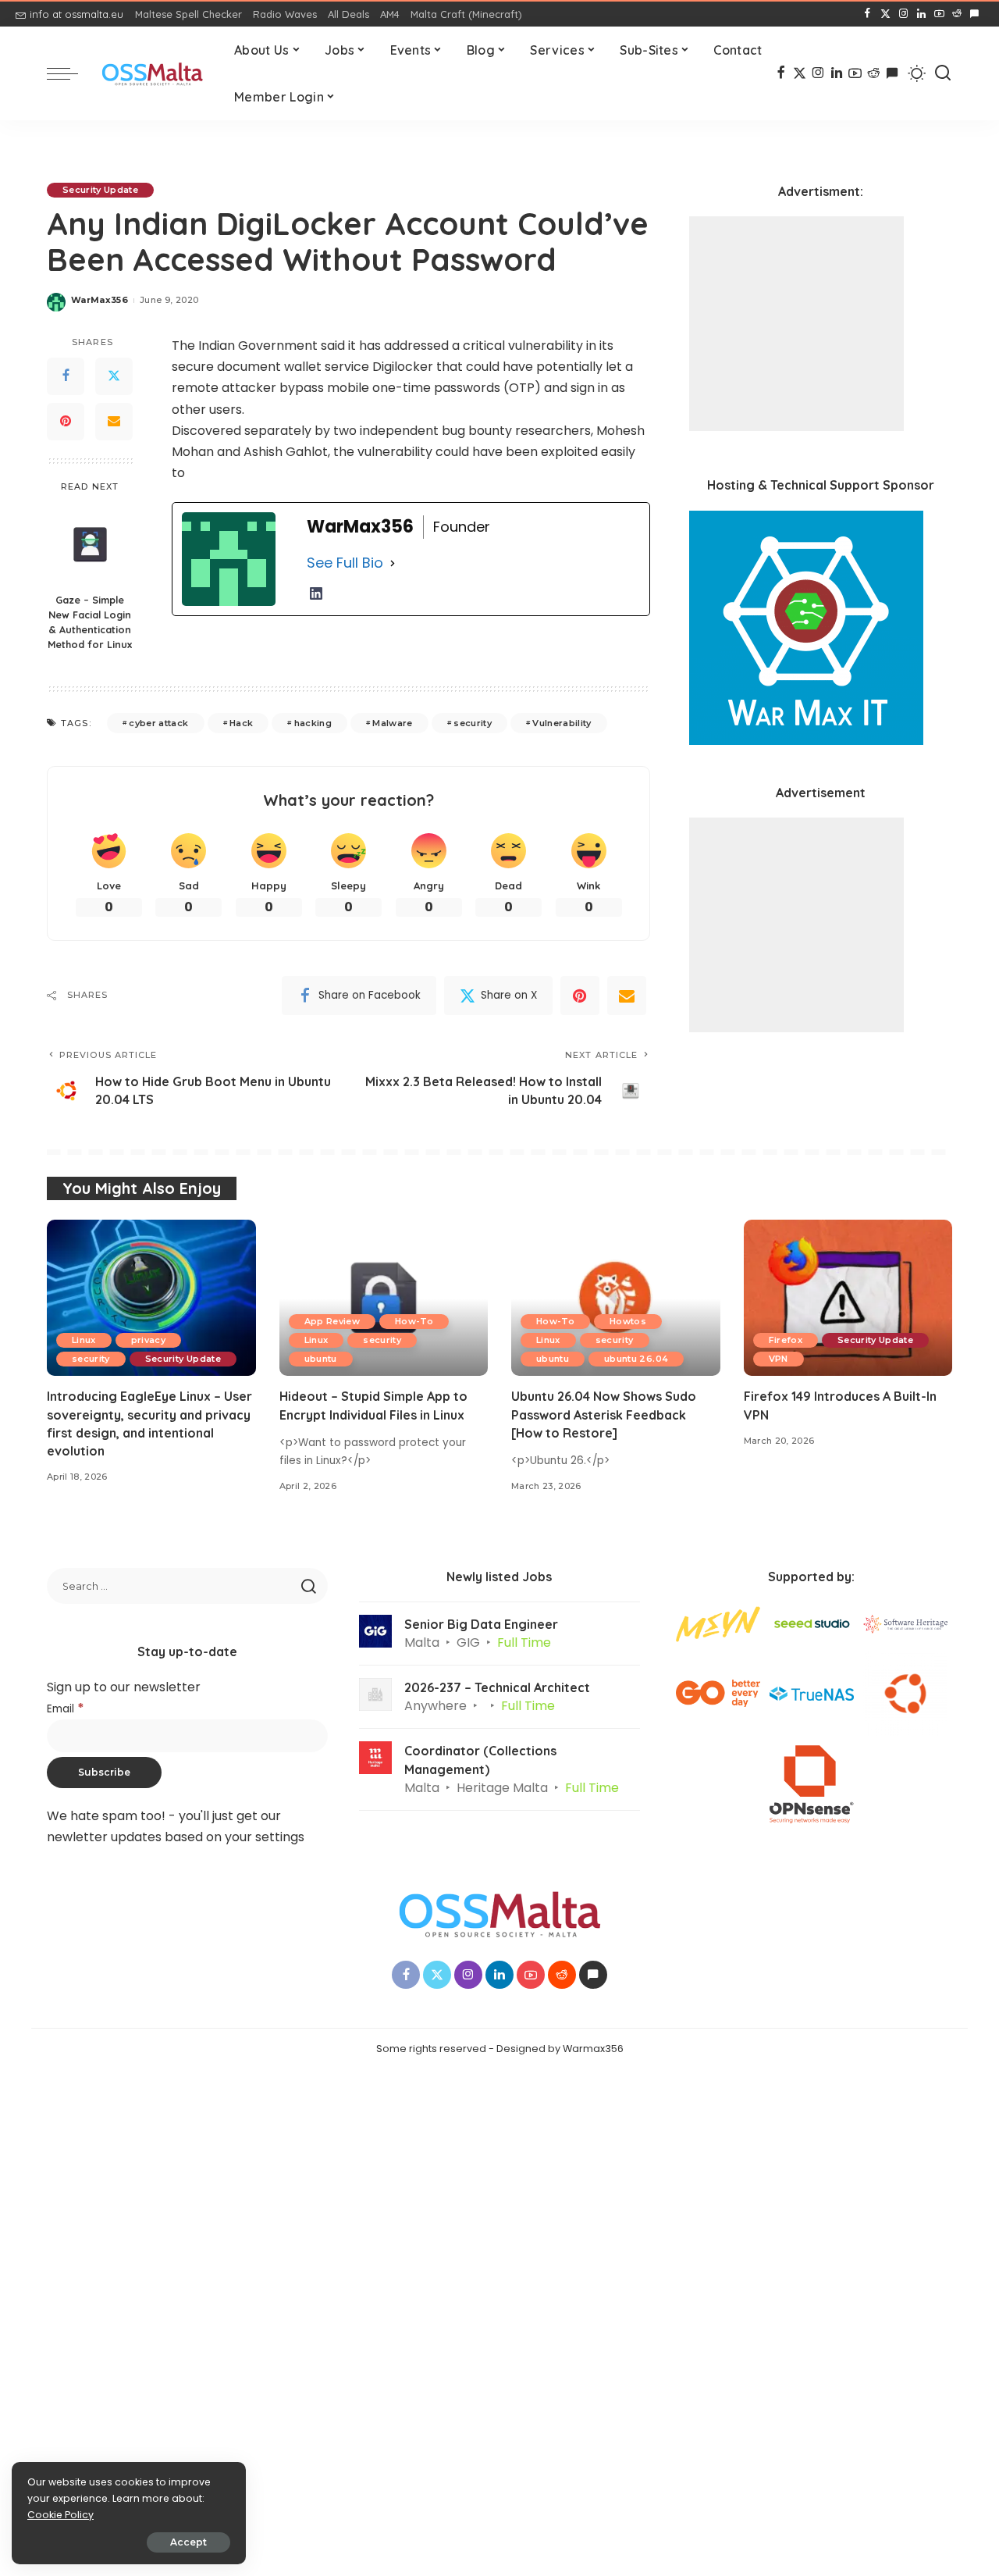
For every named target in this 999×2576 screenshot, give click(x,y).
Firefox (786, 1340)
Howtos (628, 1321)
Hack (241, 723)
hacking (313, 723)
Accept (188, 2542)
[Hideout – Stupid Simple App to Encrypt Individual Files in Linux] (384, 1298)
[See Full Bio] (393, 563)
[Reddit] (957, 14)
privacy (148, 1340)
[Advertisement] (796, 324)
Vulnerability (562, 723)
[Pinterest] (66, 422)
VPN (779, 1359)
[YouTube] (939, 14)
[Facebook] (867, 14)
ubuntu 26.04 (636, 1359)
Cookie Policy (60, 2515)
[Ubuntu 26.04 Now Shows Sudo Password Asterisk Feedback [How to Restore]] (616, 1298)
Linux (84, 1340)
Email (66, 1709)
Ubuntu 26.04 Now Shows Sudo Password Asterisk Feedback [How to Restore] (604, 1414)
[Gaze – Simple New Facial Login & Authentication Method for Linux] (90, 544)
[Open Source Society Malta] (152, 74)
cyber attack (158, 723)
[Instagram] (903, 14)
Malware (392, 723)
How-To (414, 1321)
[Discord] (974, 14)
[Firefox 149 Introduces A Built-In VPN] (848, 1298)
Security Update (100, 190)
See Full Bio (345, 563)
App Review (332, 1321)
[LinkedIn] (921, 14)
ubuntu (321, 1359)
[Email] (114, 422)
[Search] (943, 73)
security (473, 723)
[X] (885, 14)
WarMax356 (100, 300)
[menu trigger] (70, 73)
